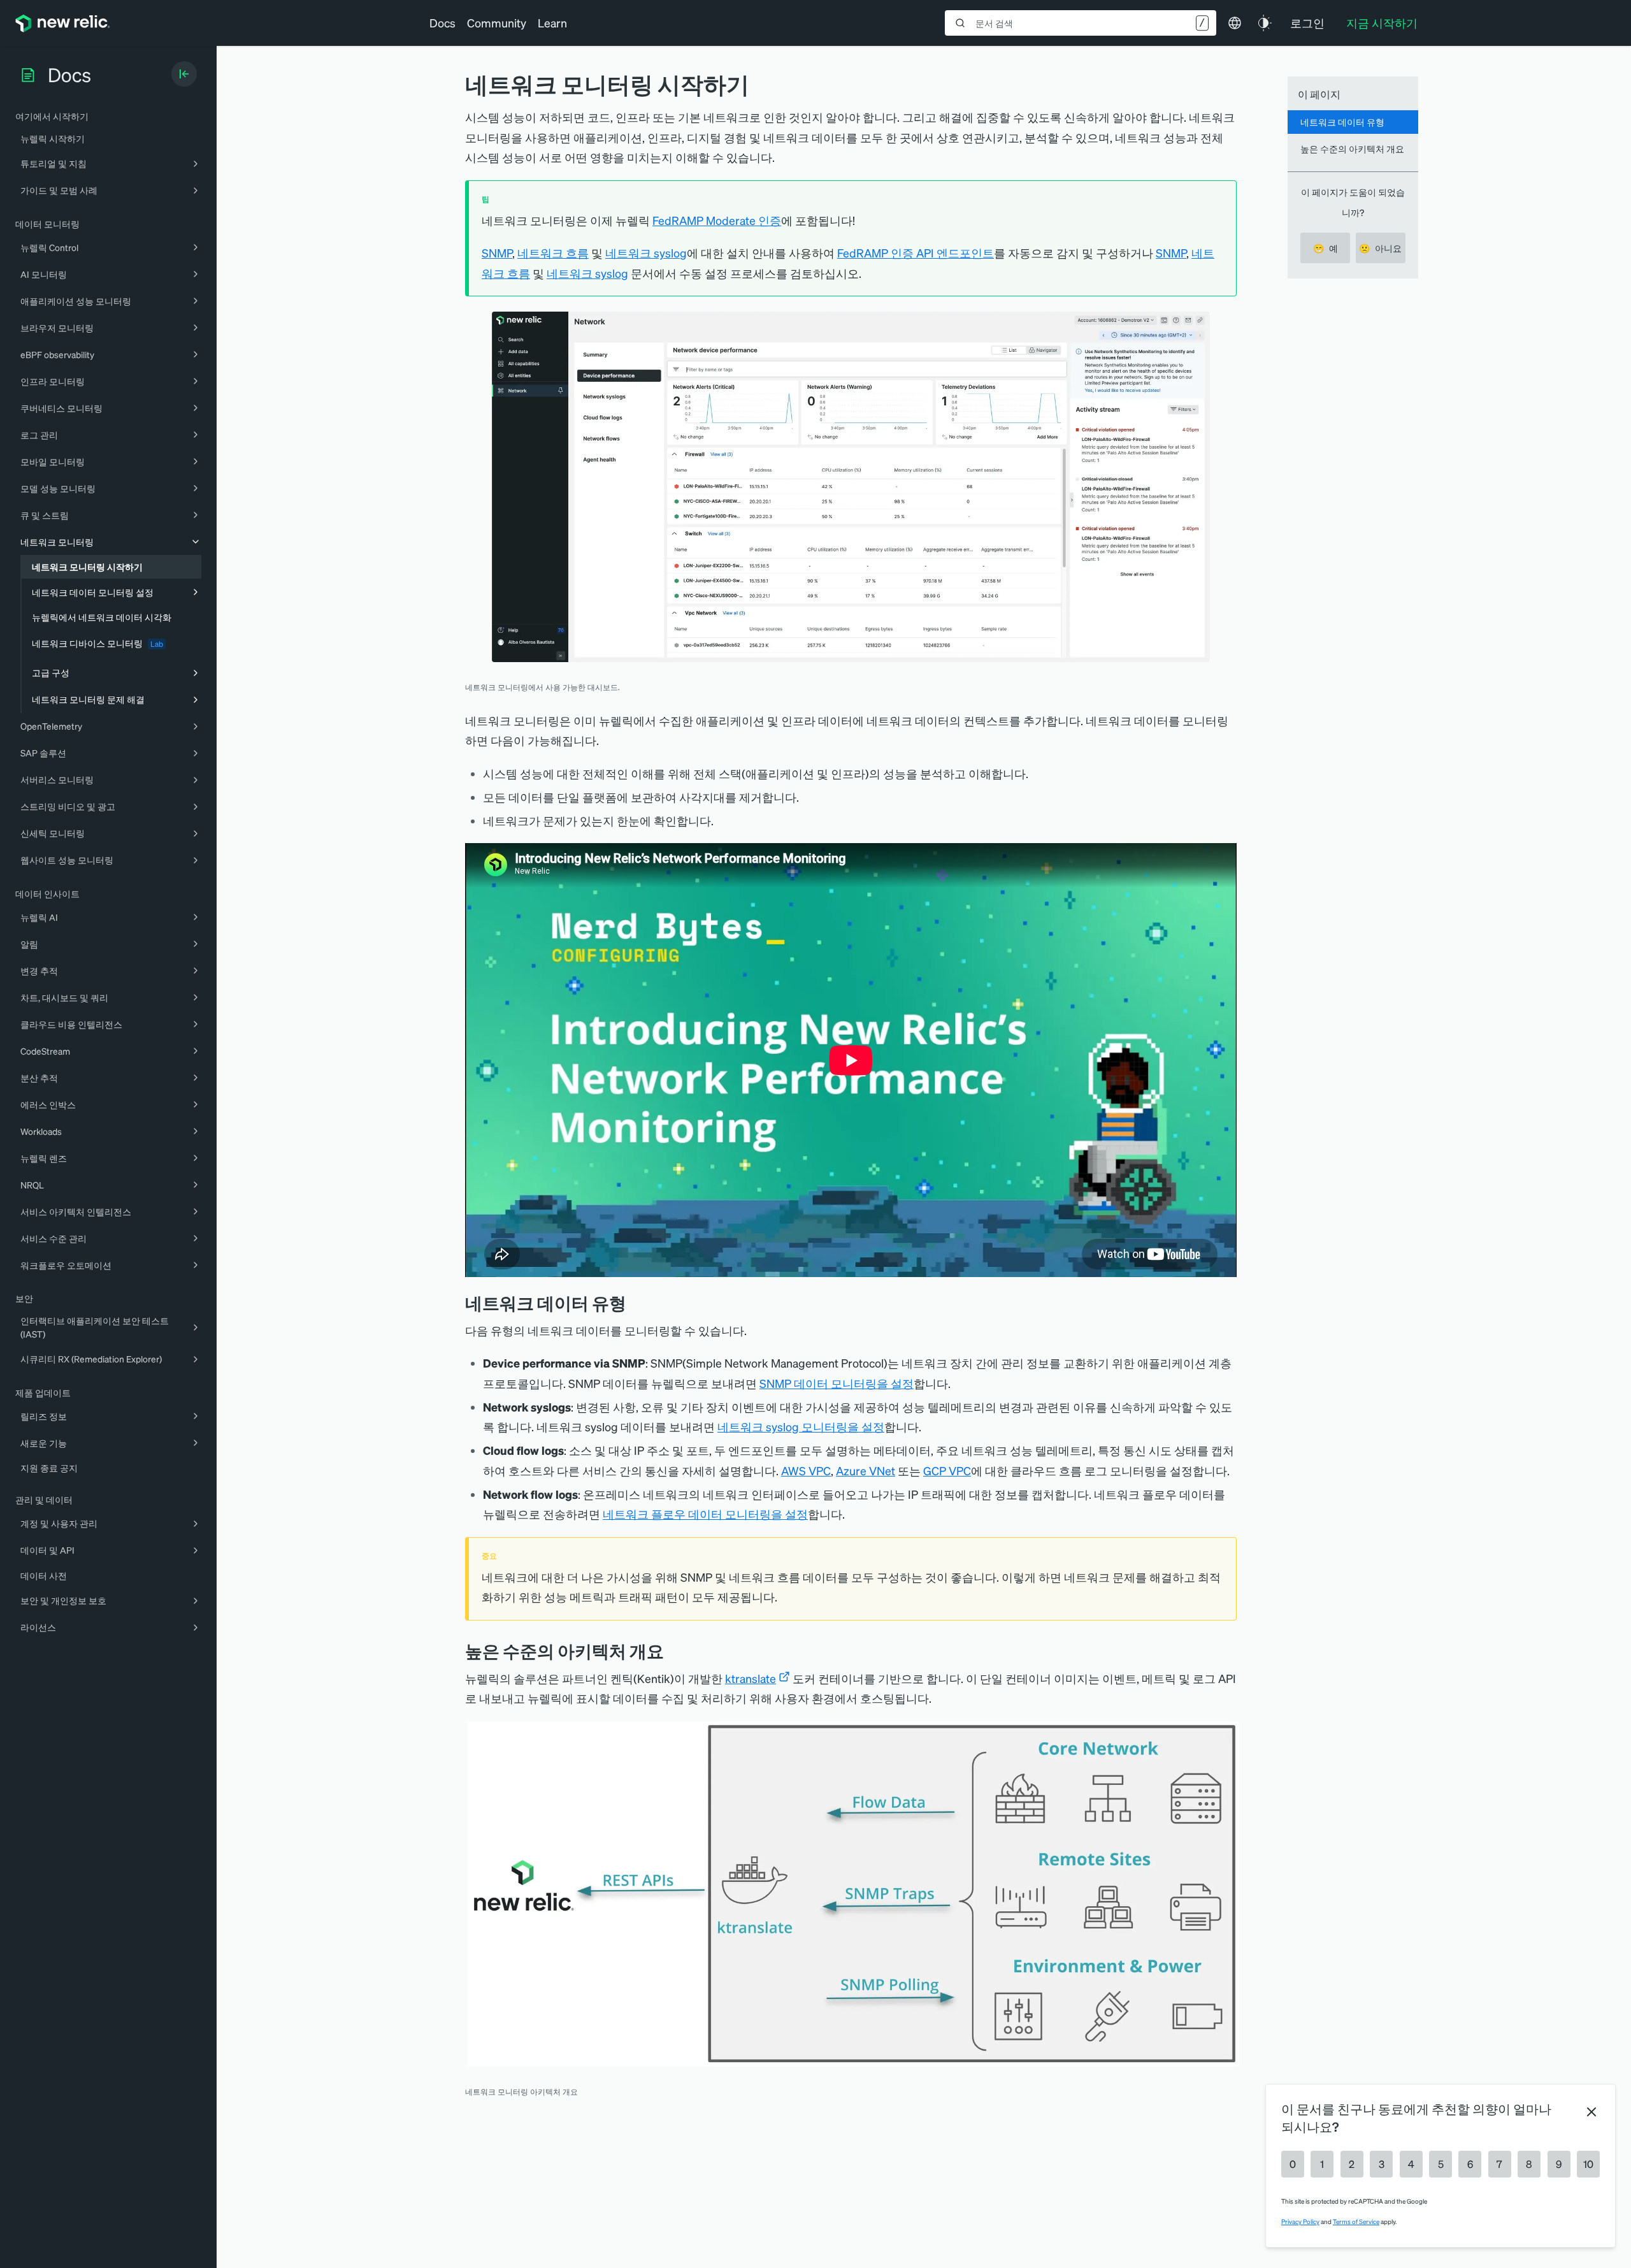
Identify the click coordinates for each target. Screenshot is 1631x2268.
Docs (442, 23)
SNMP (497, 253)
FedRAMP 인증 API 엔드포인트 (916, 253)
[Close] (1591, 2112)
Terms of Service (1356, 2221)
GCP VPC (947, 1470)
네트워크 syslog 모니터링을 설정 (801, 1427)
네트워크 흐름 (553, 253)
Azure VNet (866, 1470)
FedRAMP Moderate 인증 (717, 220)
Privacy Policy (1300, 2221)
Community (497, 23)
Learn (552, 23)
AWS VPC (806, 1470)
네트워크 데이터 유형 (1342, 122)
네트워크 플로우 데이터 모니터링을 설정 (705, 1514)
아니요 (1380, 248)
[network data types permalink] (636, 1303)
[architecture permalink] (673, 1651)
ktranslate (751, 1678)
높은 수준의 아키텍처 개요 (1352, 148)
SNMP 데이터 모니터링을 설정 (837, 1383)
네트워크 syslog (646, 253)
